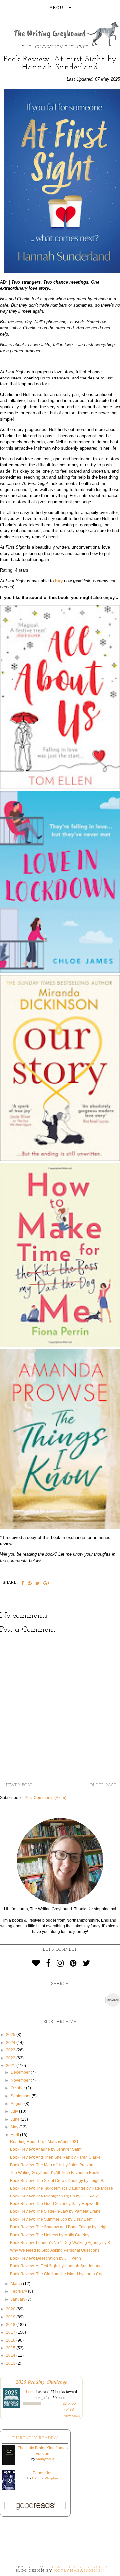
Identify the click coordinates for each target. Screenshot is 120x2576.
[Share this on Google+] (46, 1584)
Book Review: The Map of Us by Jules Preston (52, 2165)
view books (72, 2416)
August (17, 2104)
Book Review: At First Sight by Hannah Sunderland (56, 2266)
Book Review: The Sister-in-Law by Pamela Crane (55, 2211)
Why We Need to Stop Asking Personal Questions (55, 2250)
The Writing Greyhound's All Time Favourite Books (55, 2173)
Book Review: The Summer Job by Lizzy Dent (51, 2219)
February (19, 2291)
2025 (11, 2035)
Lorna (31, 2391)
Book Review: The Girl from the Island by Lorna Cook (58, 2274)
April (15, 2135)
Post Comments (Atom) (45, 1798)
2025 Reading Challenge (41, 2382)
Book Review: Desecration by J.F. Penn (45, 2258)
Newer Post (18, 1785)
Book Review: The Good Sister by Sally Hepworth (55, 2204)
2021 (11, 2066)
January (18, 2299)
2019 (11, 2317)
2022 (11, 2058)
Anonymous (45, 2459)
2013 (11, 2363)
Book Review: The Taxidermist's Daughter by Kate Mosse (61, 2188)
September (21, 2096)
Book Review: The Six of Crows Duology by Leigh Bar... (60, 2181)
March (17, 2284)
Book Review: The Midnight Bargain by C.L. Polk (54, 2196)
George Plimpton (45, 2478)
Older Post (103, 1785)
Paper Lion (43, 2473)
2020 (11, 2309)
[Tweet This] (38, 1584)
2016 (11, 2340)
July (15, 2111)
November (21, 2080)
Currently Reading (35, 2438)
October (18, 2088)
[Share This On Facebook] (23, 1584)
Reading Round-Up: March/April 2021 (44, 2142)
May (15, 2127)
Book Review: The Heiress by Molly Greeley (50, 2235)
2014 (11, 2355)
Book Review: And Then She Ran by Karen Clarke (55, 2157)
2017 (11, 2332)
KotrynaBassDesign (79, 2571)
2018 (11, 2325)
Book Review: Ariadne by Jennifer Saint (46, 2149)
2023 (11, 2050)
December (21, 2072)
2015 (11, 2348)
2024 (11, 2043)
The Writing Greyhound (76, 2567)
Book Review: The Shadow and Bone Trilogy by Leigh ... (61, 2227)
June (16, 2119)
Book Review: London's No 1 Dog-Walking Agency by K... (62, 2243)
